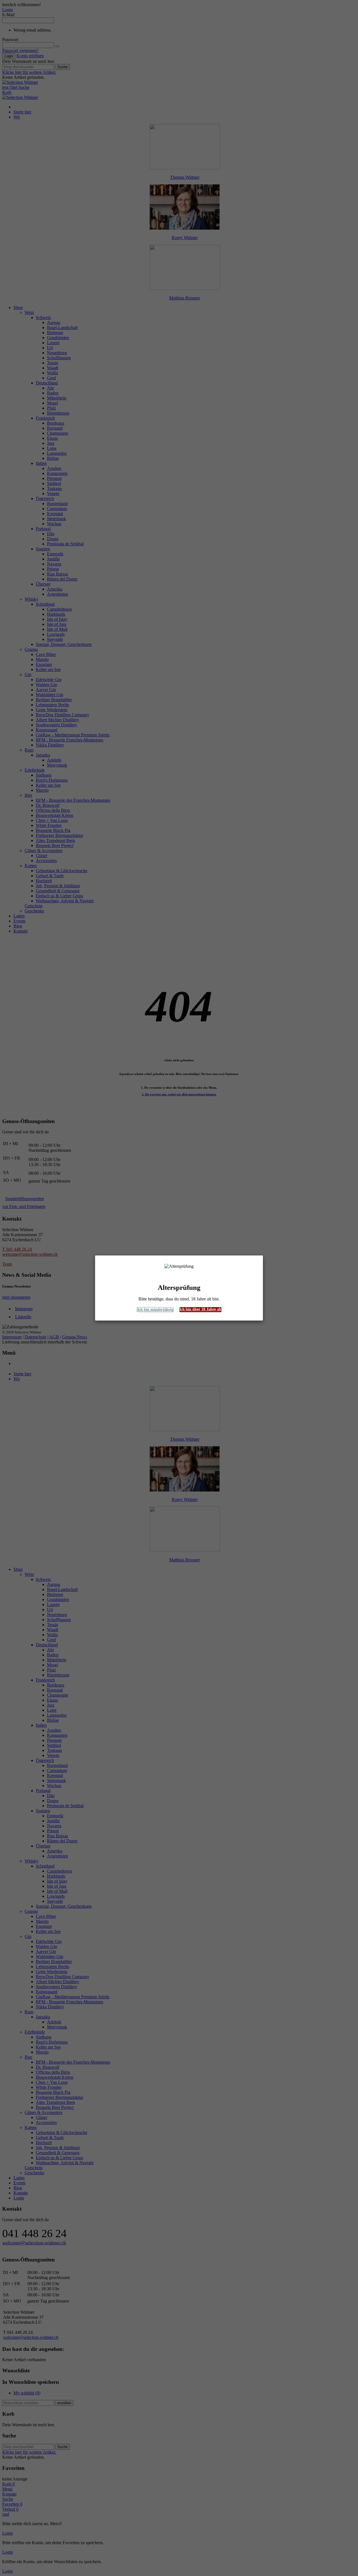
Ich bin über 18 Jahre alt (200, 1309)
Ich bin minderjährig (155, 1310)
